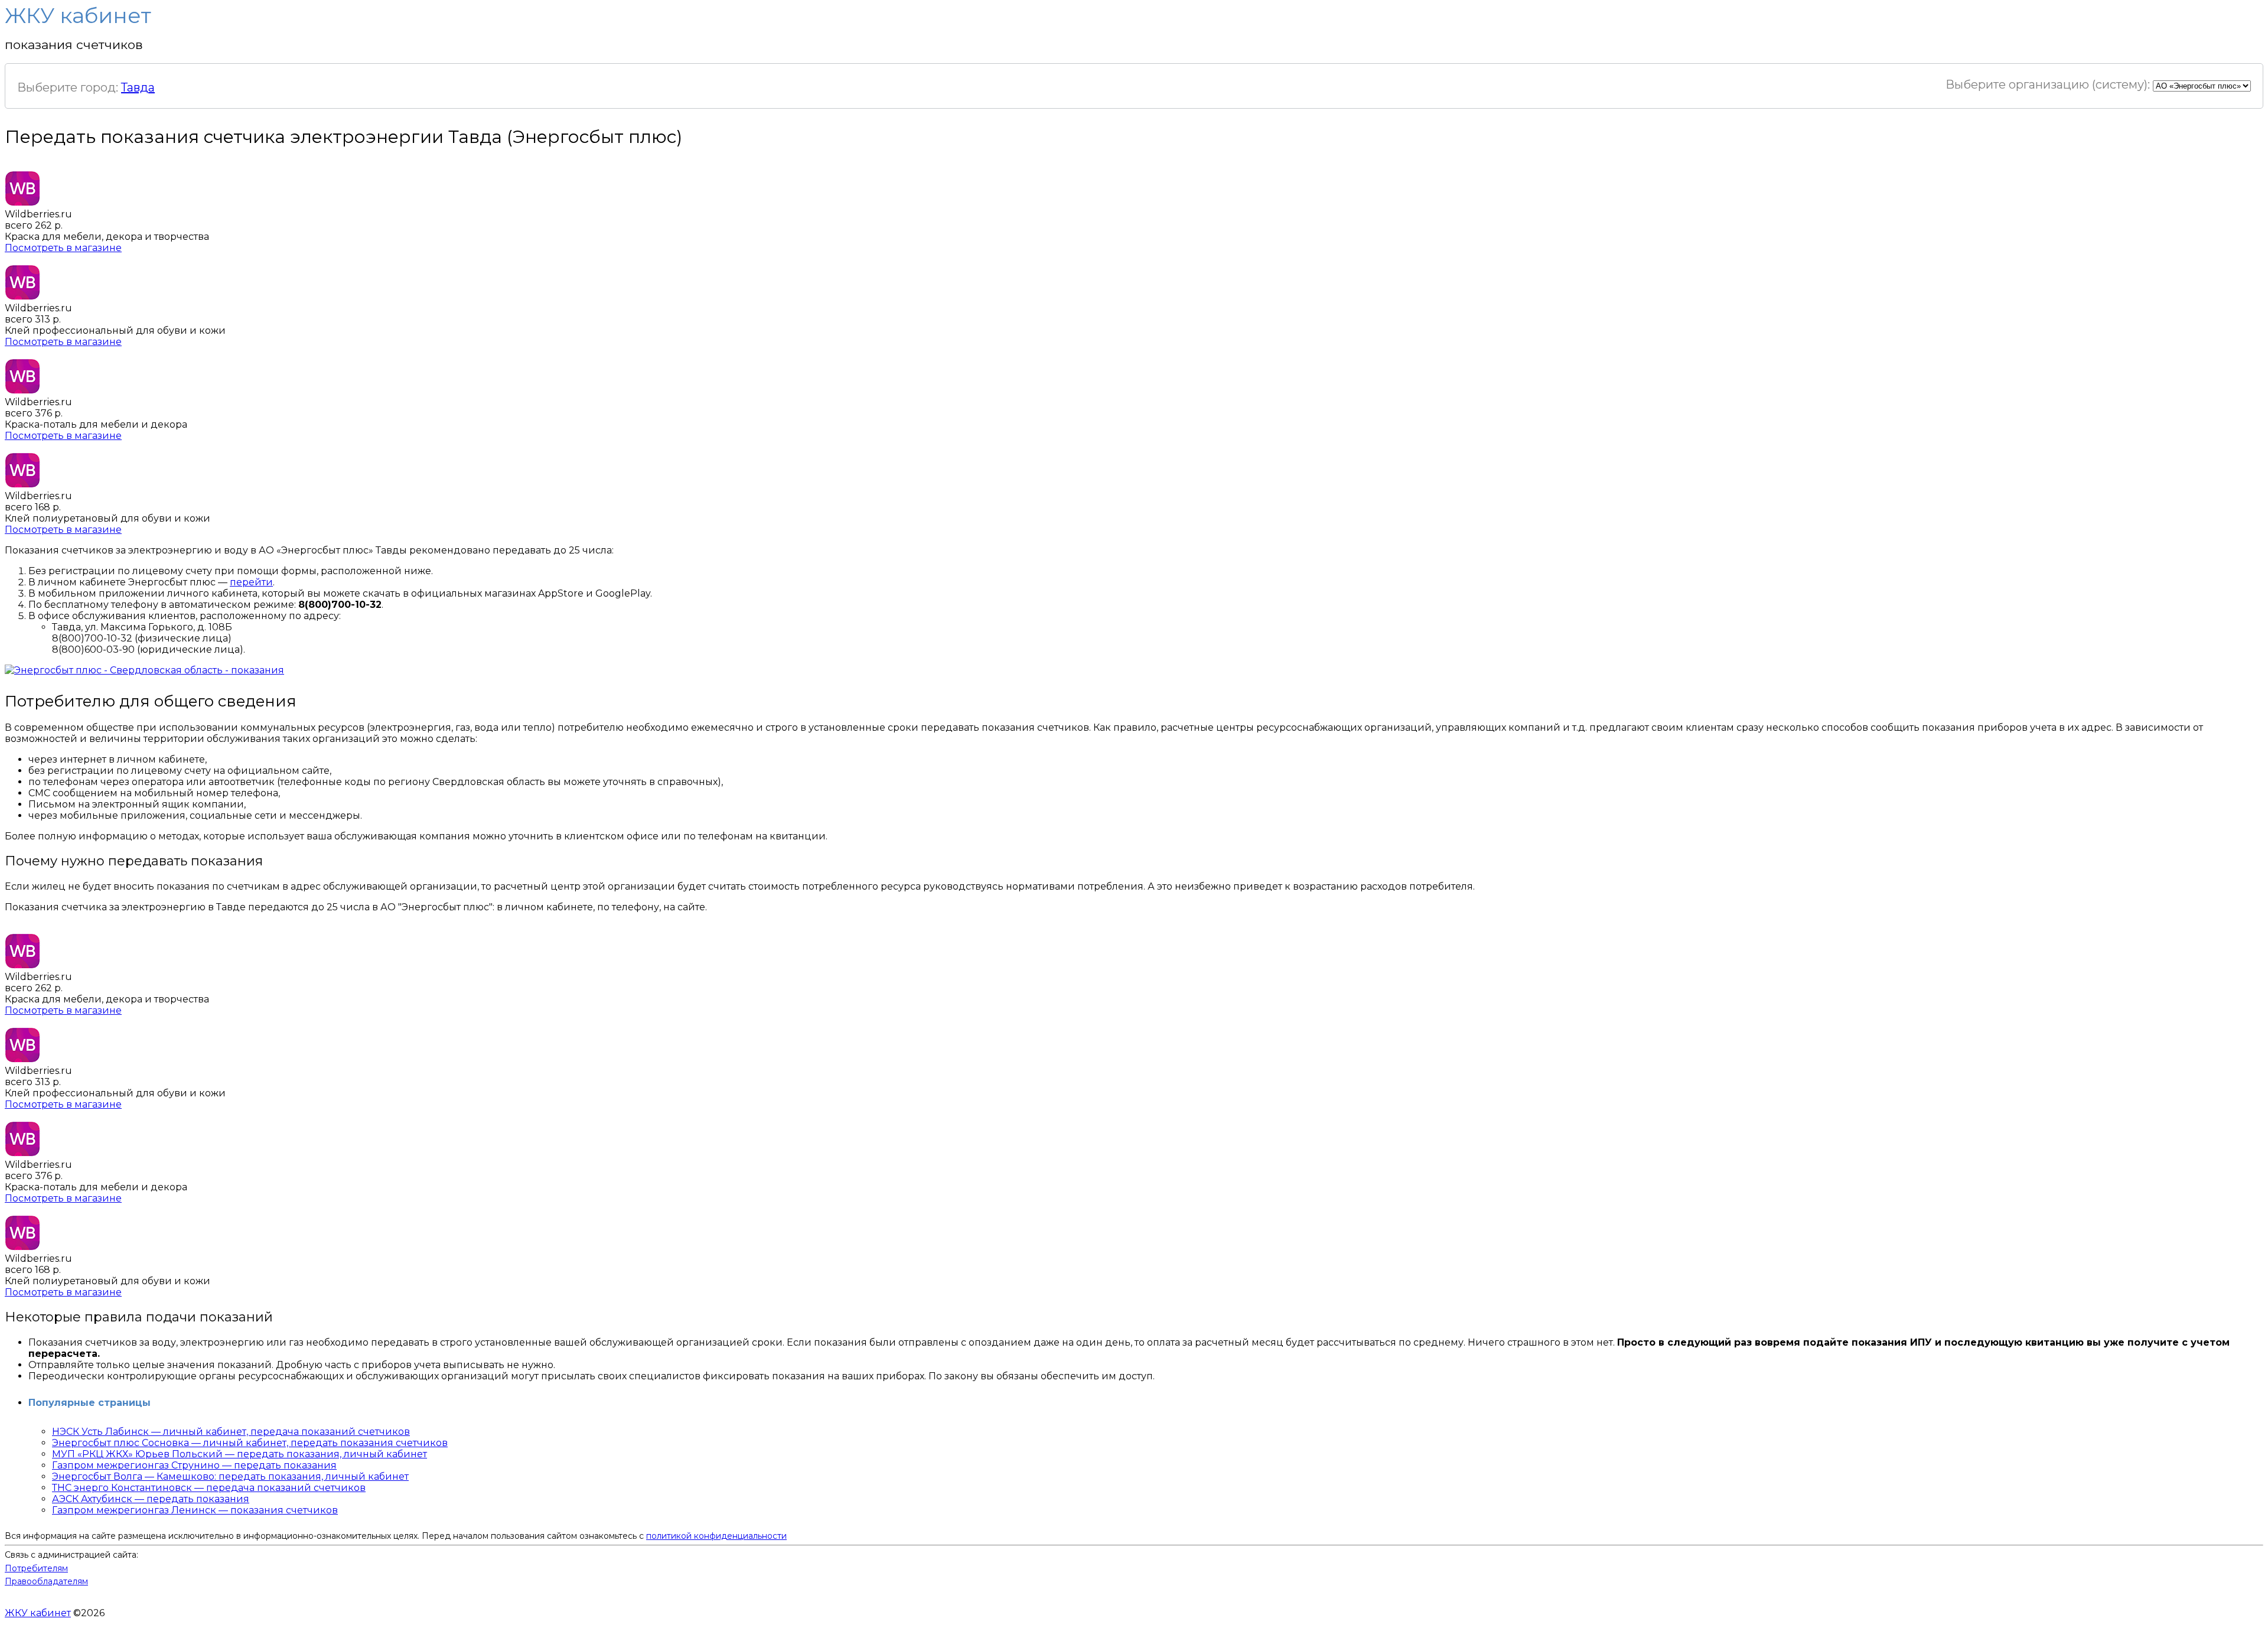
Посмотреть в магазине (63, 248)
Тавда (138, 87)
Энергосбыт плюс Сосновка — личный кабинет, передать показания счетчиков (250, 1443)
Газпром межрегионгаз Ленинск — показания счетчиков (195, 1510)
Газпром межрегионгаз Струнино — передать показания (194, 1465)
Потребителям (36, 1568)
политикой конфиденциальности (716, 1536)
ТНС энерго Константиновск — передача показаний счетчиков (209, 1488)
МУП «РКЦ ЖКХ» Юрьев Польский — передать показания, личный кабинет (239, 1454)
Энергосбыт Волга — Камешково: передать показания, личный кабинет (230, 1476)
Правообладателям (46, 1581)
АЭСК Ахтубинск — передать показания (151, 1499)
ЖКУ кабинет (38, 1613)
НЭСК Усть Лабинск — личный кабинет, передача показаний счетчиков (231, 1432)
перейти (251, 582)
